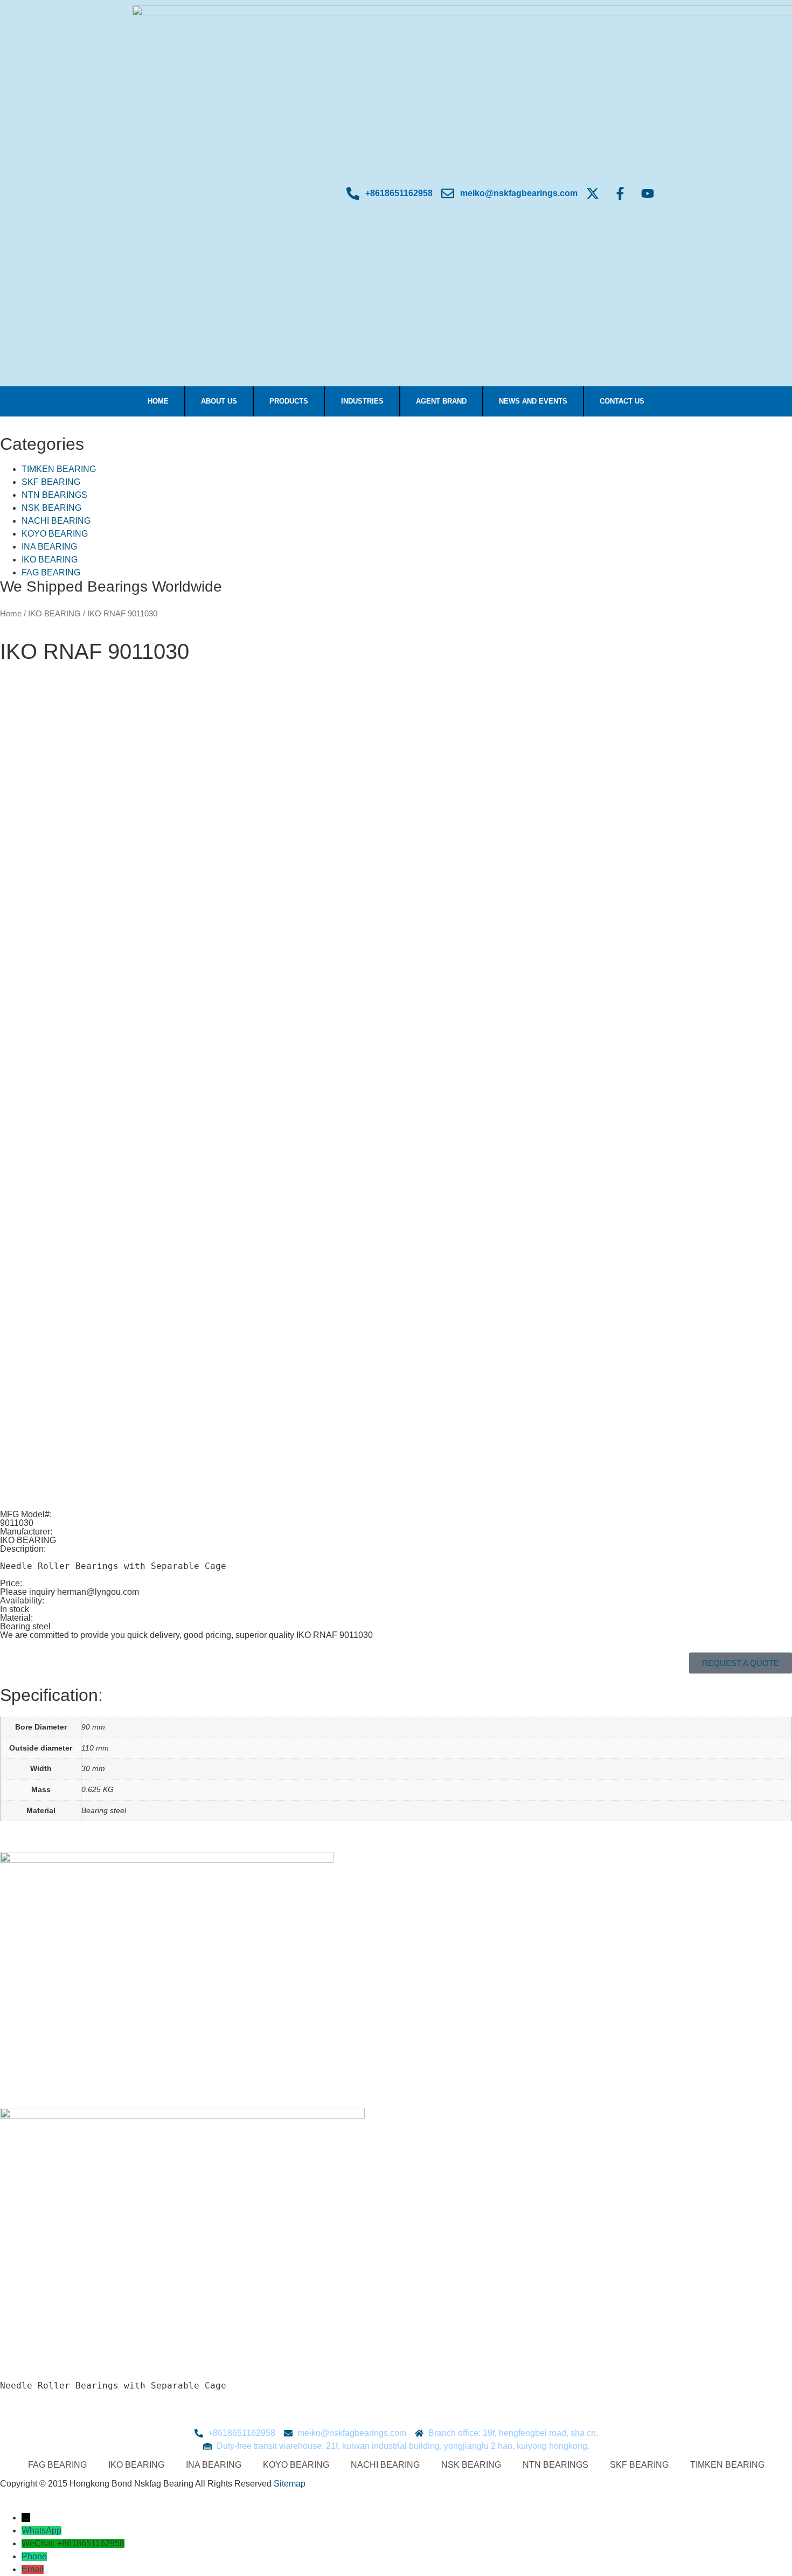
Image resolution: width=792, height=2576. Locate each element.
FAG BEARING (51, 572)
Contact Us (622, 401)
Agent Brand (441, 401)
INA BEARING (49, 547)
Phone (34, 2556)
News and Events (533, 401)
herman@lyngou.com (98, 1592)
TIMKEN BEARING (59, 469)
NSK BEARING (51, 508)
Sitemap (290, 2484)
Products (289, 401)
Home (158, 401)
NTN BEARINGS (54, 495)
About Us (219, 401)
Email (33, 2569)
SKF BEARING (51, 482)
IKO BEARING (50, 560)
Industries (362, 401)
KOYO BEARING (55, 534)
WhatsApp (41, 2530)
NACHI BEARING (56, 521)
